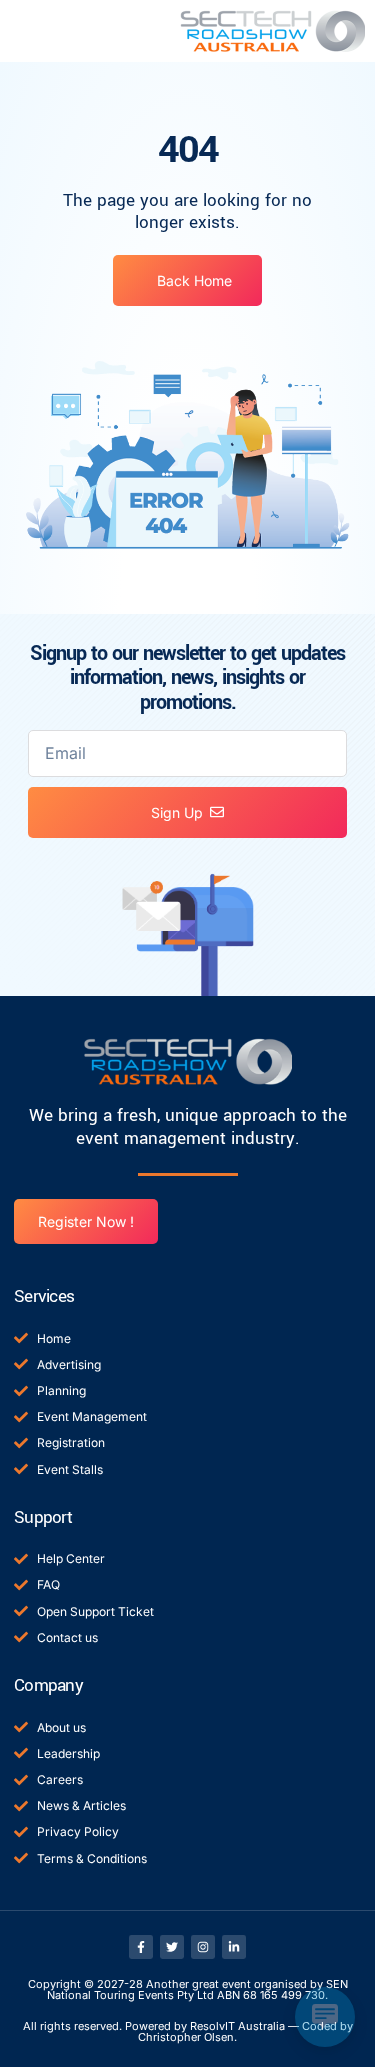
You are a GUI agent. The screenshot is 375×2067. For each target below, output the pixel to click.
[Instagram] (203, 1947)
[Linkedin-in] (234, 1947)
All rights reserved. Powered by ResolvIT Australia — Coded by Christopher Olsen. (188, 2031)
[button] (38, 31)
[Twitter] (172, 1947)
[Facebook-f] (141, 1947)
